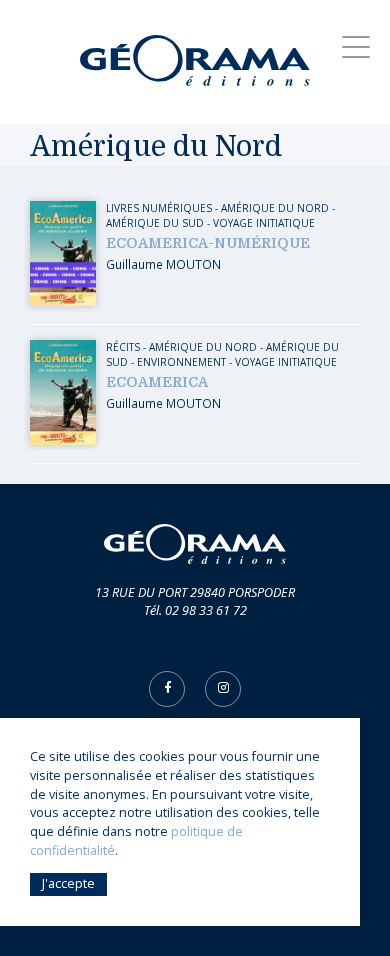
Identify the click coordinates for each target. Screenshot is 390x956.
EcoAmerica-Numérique (208, 243)
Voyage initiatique (264, 223)
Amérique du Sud (155, 223)
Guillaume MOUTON (163, 264)
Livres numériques (159, 208)
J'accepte (68, 883)
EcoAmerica (157, 382)
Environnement (181, 362)
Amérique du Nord (275, 208)
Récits (123, 347)
